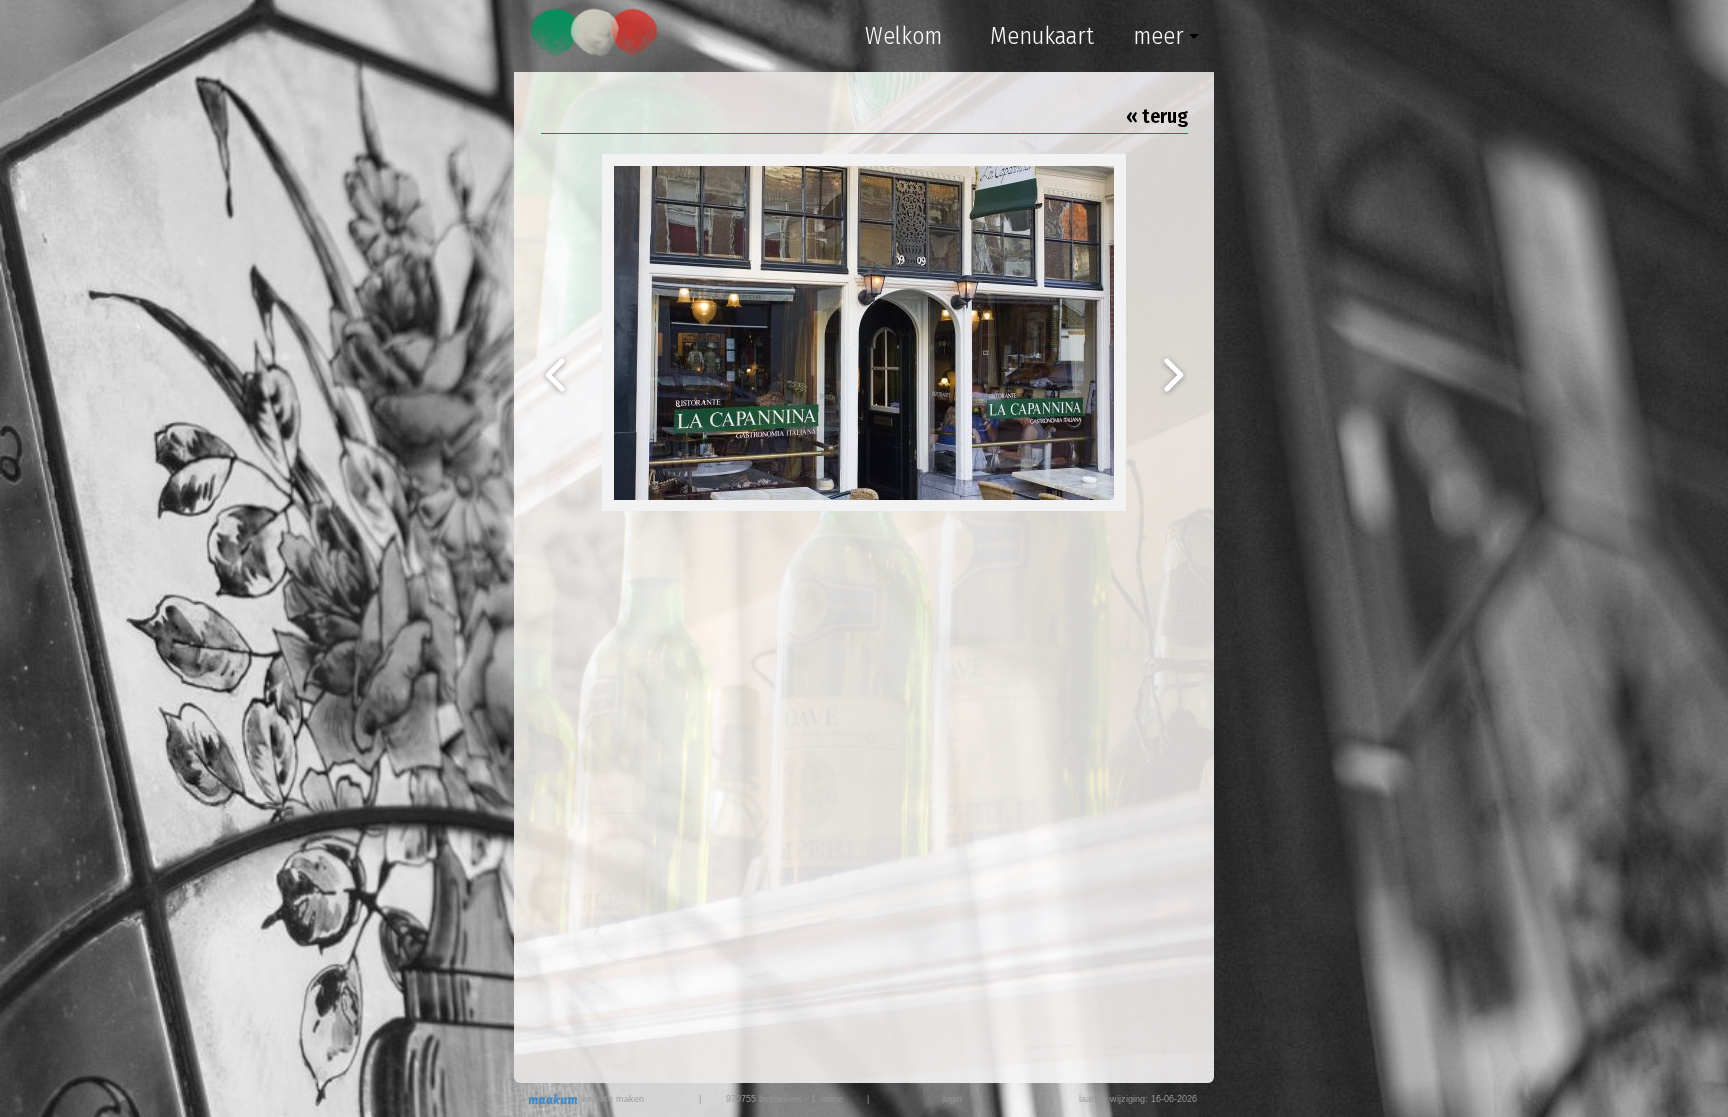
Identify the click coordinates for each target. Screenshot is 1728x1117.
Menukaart (1042, 36)
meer (1158, 36)
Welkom (903, 36)
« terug (1157, 116)
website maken (611, 1099)
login (952, 1099)
